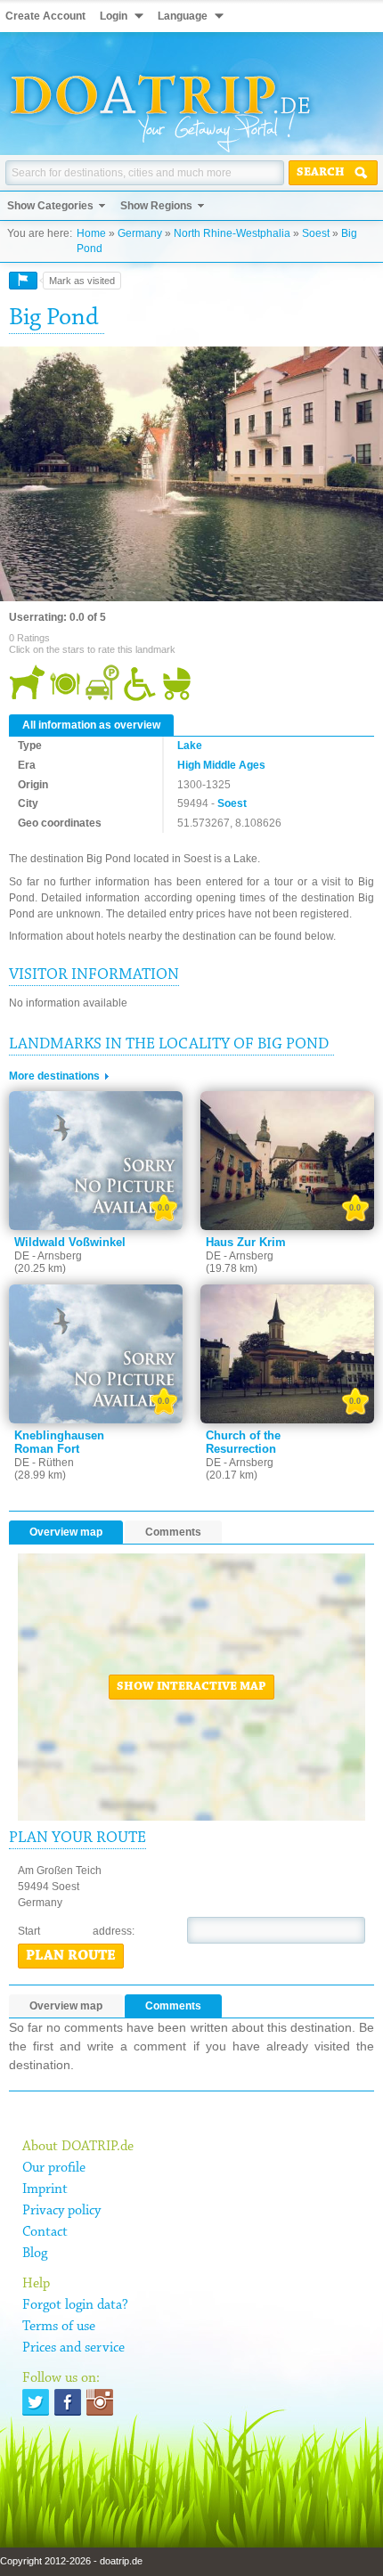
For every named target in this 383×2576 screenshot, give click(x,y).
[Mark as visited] (23, 281)
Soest (316, 233)
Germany (140, 233)
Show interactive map (191, 1687)
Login (114, 16)
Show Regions (156, 206)
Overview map (66, 1532)
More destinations (54, 1076)
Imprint (45, 2189)
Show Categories (50, 206)
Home (91, 233)
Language (183, 16)
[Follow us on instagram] (100, 2402)
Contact (45, 2232)
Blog (35, 2254)
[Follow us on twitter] (36, 2402)
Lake (190, 746)
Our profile (54, 2168)
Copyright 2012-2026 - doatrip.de (71, 2561)
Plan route (71, 1956)
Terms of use (59, 2327)
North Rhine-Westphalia (232, 233)
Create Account (45, 16)
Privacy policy (61, 2211)
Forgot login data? (75, 2305)
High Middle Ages (221, 765)
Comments (173, 1532)
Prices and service (73, 2348)
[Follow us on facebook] (68, 2402)
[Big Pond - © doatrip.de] (191, 475)
